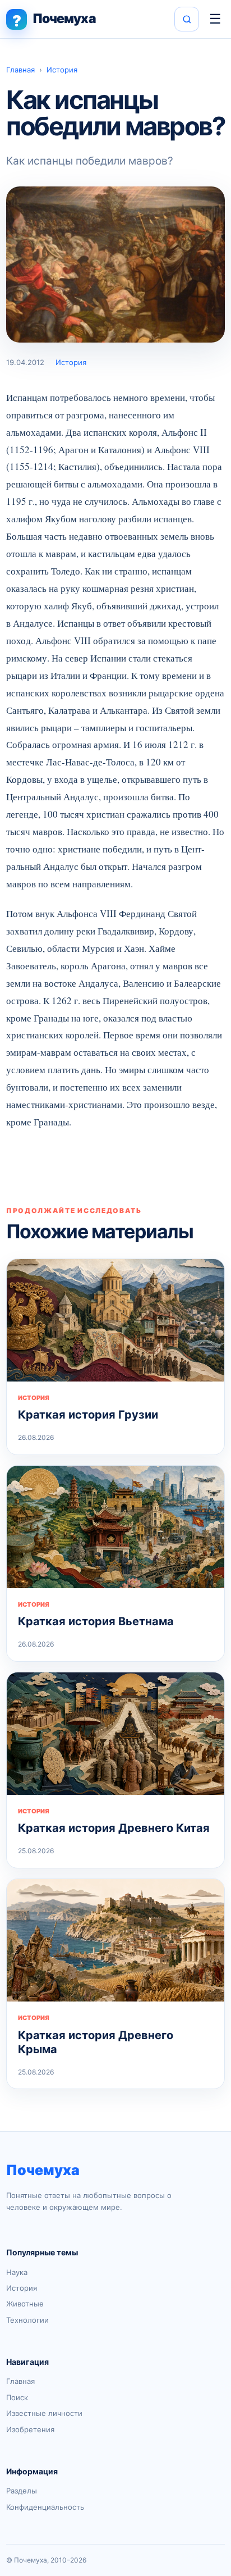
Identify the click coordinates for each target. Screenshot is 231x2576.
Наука (17, 2272)
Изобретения (30, 2429)
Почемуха (43, 2170)
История (62, 70)
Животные (25, 2304)
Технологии (27, 2320)
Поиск (17, 2397)
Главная (20, 70)
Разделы (22, 2491)
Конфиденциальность (45, 2507)
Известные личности (44, 2413)
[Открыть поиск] (187, 19)
